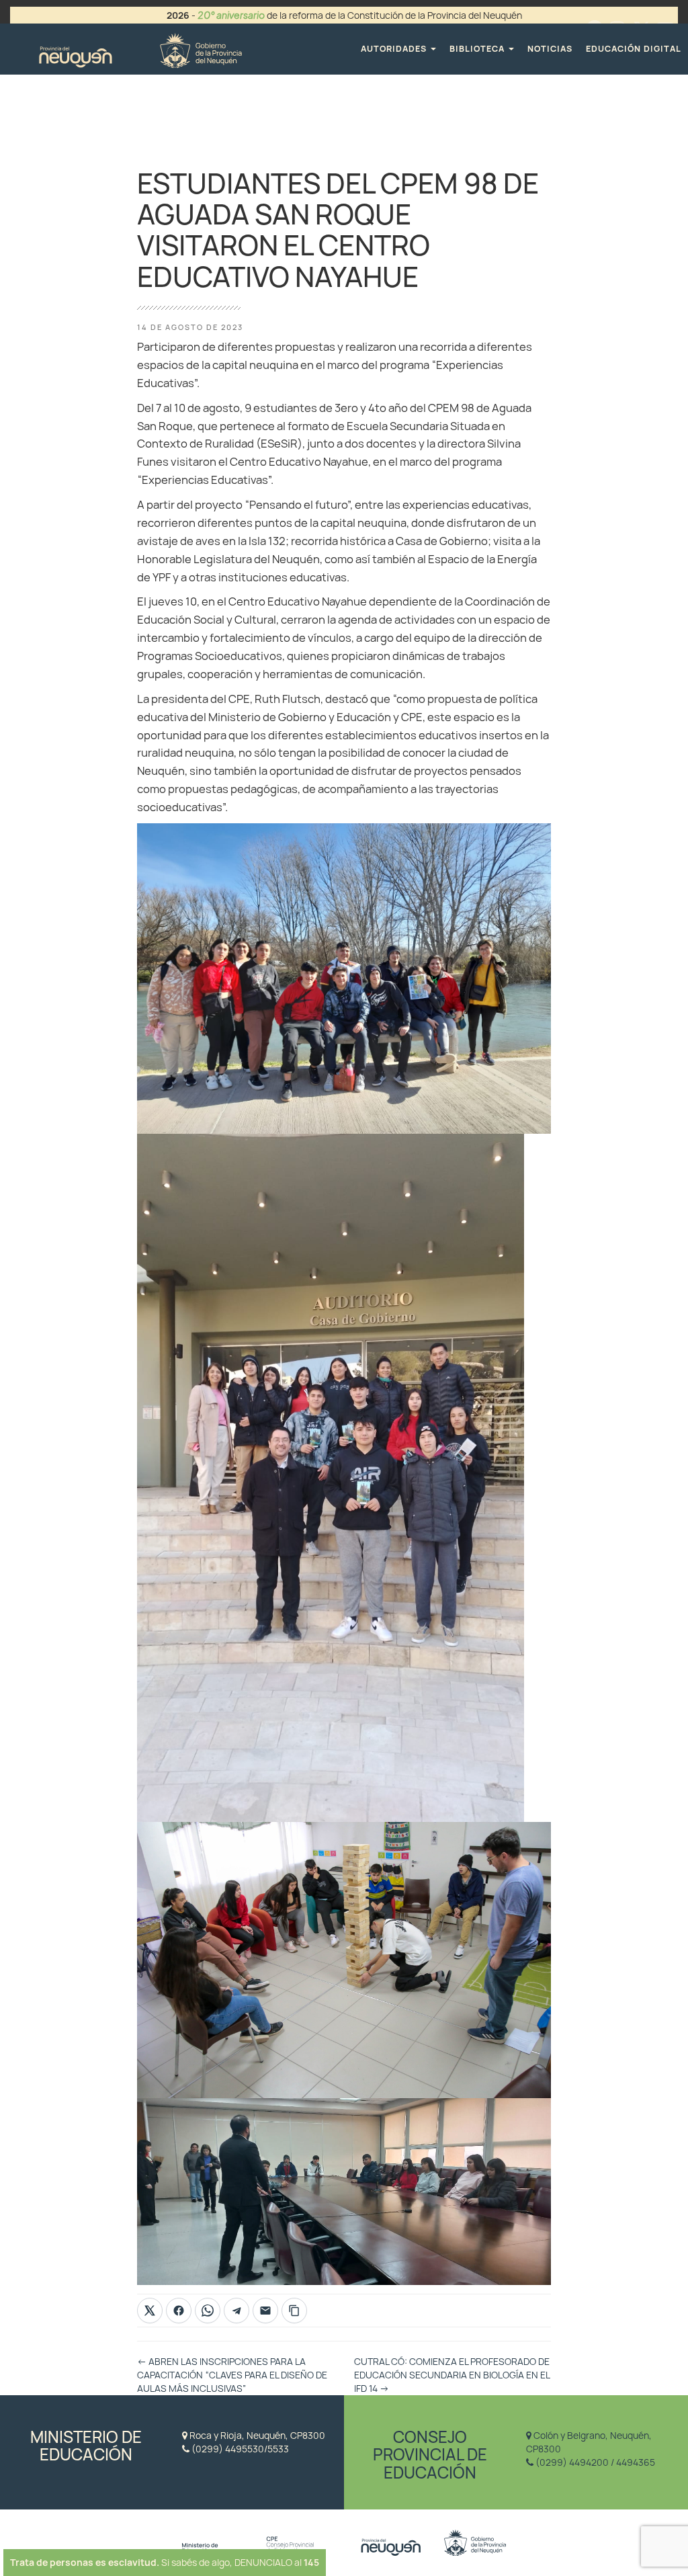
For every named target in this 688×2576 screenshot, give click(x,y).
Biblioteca (478, 49)
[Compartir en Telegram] (236, 2311)
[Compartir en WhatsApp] (208, 2311)
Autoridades (395, 49)
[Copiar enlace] (294, 2311)
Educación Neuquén (140, 49)
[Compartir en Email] (265, 2311)
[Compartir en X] (150, 2311)
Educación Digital (634, 49)
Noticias (550, 49)
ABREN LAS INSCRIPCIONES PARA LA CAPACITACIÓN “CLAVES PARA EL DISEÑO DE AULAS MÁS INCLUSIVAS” (232, 2375)
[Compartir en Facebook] (179, 2311)
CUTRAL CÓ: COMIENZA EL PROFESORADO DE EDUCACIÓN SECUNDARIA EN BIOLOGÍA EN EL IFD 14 (452, 2375)
